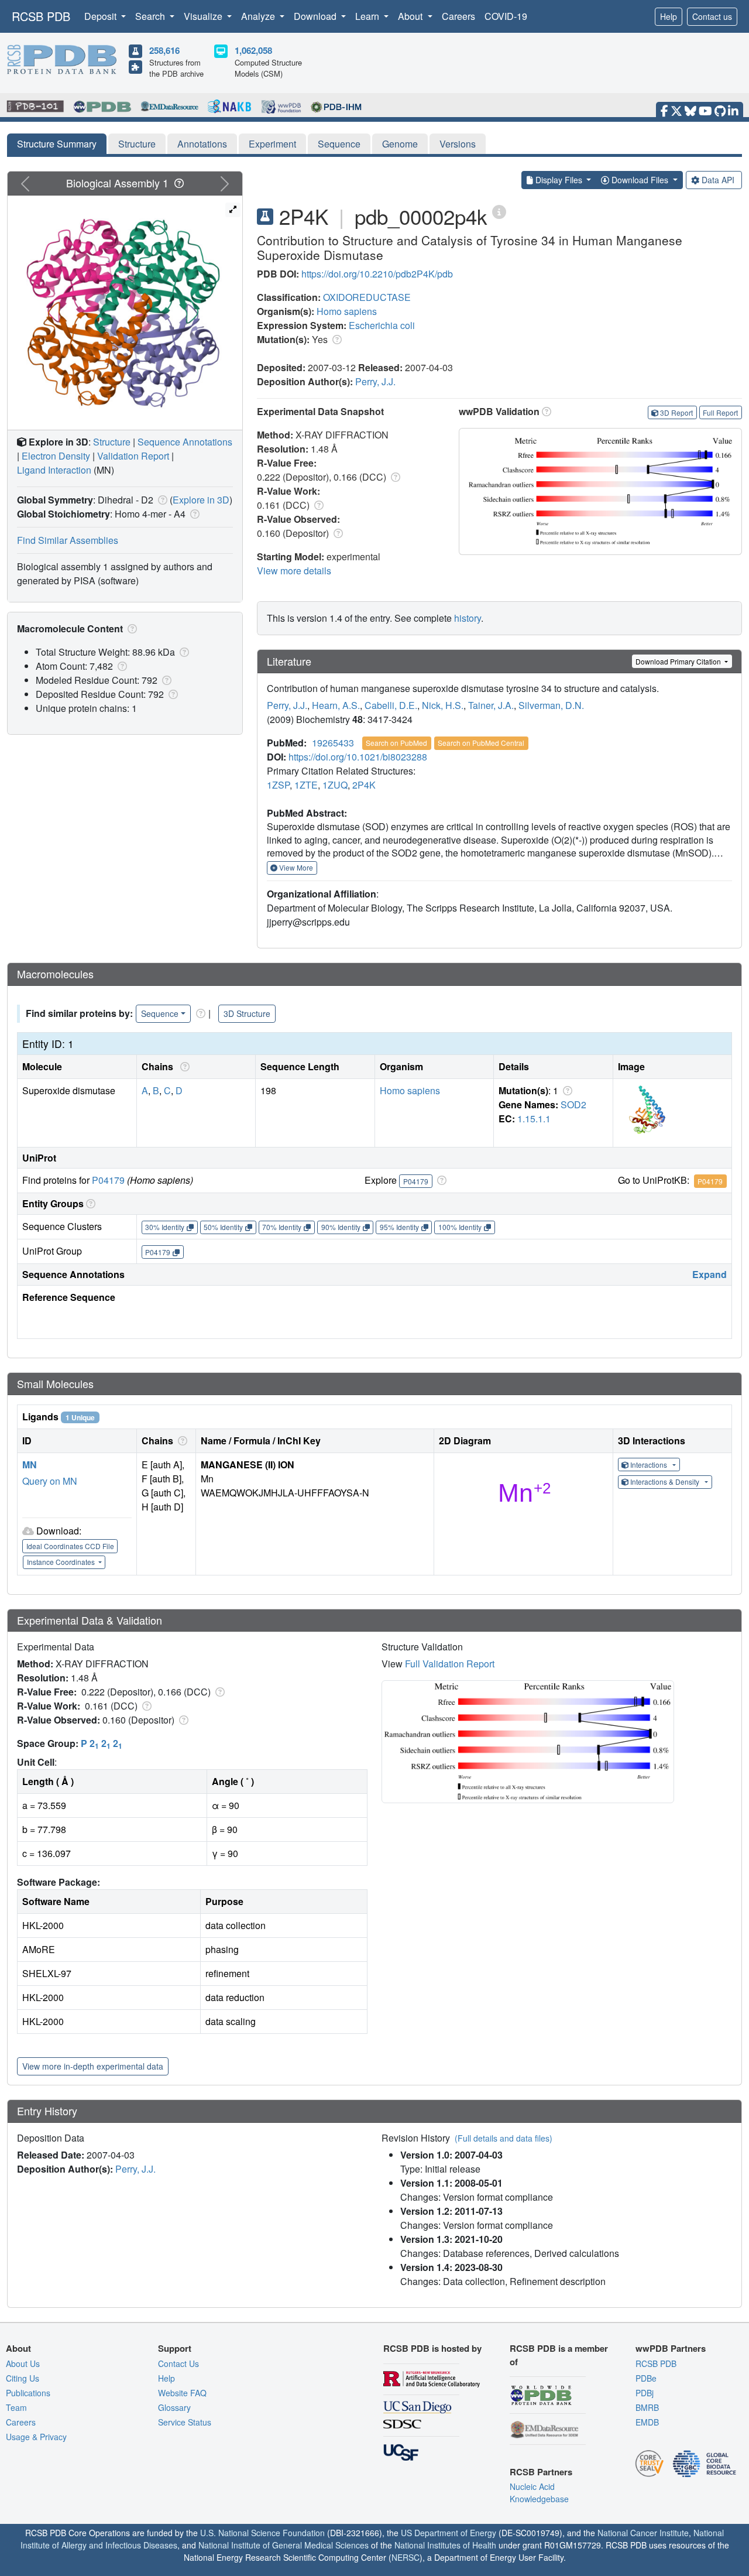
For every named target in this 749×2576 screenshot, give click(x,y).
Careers (458, 16)
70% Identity (282, 1227)
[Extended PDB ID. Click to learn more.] (499, 211)
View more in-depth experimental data (93, 2066)
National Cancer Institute (643, 2533)
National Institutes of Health (445, 2545)
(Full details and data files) (504, 2138)
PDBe (646, 2378)
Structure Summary (57, 144)
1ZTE (306, 785)
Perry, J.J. (375, 381)
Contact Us (178, 2363)
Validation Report (133, 456)
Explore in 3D (201, 500)
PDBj (645, 2393)
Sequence (339, 144)
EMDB (647, 2422)
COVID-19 (506, 16)
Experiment (272, 144)
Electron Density (56, 456)
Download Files (640, 180)
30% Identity (165, 1227)
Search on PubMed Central (481, 743)
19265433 (333, 743)
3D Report (676, 412)
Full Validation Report (450, 1664)
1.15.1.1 (534, 1119)
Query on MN (50, 1481)
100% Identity (460, 1227)
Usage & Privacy (36, 2437)
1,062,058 (253, 50)
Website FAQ (182, 2393)
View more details (294, 571)
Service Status (185, 2422)
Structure (137, 144)
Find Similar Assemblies (68, 540)
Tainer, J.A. (491, 705)
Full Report (720, 412)
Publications (28, 2393)
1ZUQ (335, 785)
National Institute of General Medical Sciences (284, 2545)
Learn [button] (368, 16)
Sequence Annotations (185, 442)
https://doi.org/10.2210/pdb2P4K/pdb (377, 274)
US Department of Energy (449, 2533)
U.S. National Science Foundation (262, 2533)
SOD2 (573, 1104)
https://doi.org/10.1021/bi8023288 (358, 757)
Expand (710, 1274)
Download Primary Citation (679, 661)
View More (295, 867)
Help (669, 16)
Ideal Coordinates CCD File (70, 1546)
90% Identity (341, 1227)
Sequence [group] (160, 1013)
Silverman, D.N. (551, 705)
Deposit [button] (102, 16)
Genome (400, 144)
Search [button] (151, 16)
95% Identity (399, 1227)
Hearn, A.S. (336, 705)
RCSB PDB (41, 16)
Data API (718, 180)
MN (30, 1465)
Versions (458, 144)
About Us (23, 2363)
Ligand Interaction (54, 470)
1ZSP (278, 785)
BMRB (647, 2407)
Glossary (174, 2407)
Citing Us (23, 2378)
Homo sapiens (347, 311)
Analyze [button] (259, 16)
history (468, 618)
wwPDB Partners (671, 2348)
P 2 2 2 (102, 1743)
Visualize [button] (204, 16)
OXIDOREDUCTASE (367, 297)
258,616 (164, 50)
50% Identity (223, 1227)
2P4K (364, 785)
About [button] (411, 16)
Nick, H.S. (443, 705)
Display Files (559, 180)
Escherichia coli (382, 325)
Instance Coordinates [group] (62, 1562)
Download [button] (316, 16)
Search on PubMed (396, 743)
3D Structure (247, 1013)
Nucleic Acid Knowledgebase (539, 2493)
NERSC (406, 2557)
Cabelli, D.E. (391, 705)
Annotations (202, 144)
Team (16, 2407)
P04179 (108, 1180)
